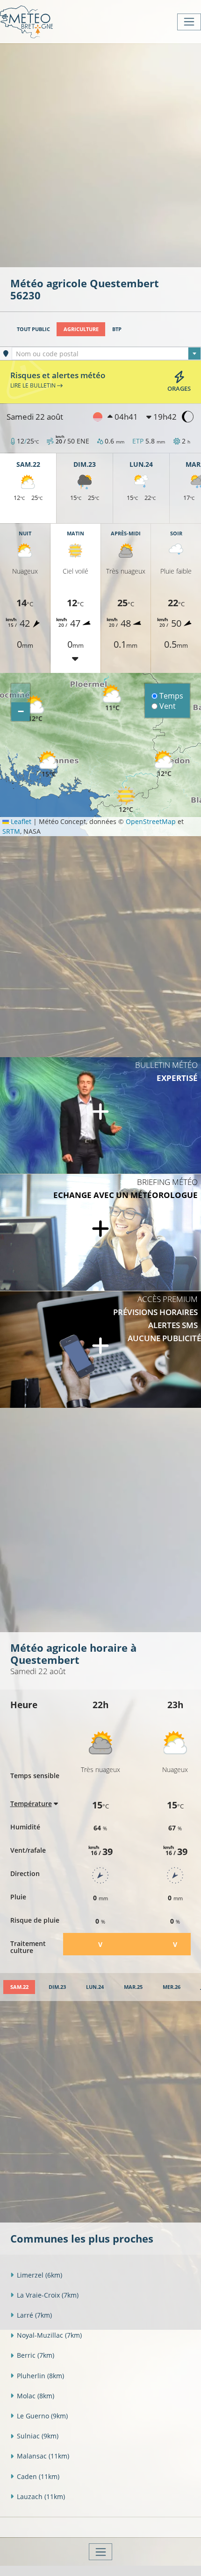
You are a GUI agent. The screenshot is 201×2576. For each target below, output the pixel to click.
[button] (35, 709)
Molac (36, 2396)
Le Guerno (42, 2416)
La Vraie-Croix (48, 2295)
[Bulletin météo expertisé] (100, 1115)
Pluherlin (40, 2376)
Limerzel (39, 2275)
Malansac (43, 2456)
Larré (34, 2315)
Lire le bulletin (34, 385)
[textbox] (106, 354)
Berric (36, 2355)
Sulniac (38, 2436)
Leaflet (20, 821)
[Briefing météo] (100, 1233)
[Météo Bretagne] (26, 22)
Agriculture (81, 329)
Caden (38, 2476)
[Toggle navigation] (189, 22)
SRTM (11, 831)
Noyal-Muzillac (49, 2335)
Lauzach (41, 2496)
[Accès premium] (100, 1350)
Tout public (33, 329)
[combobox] (106, 353)
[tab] (19, 1987)
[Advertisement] (100, 154)
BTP (117, 329)
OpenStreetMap (151, 821)
